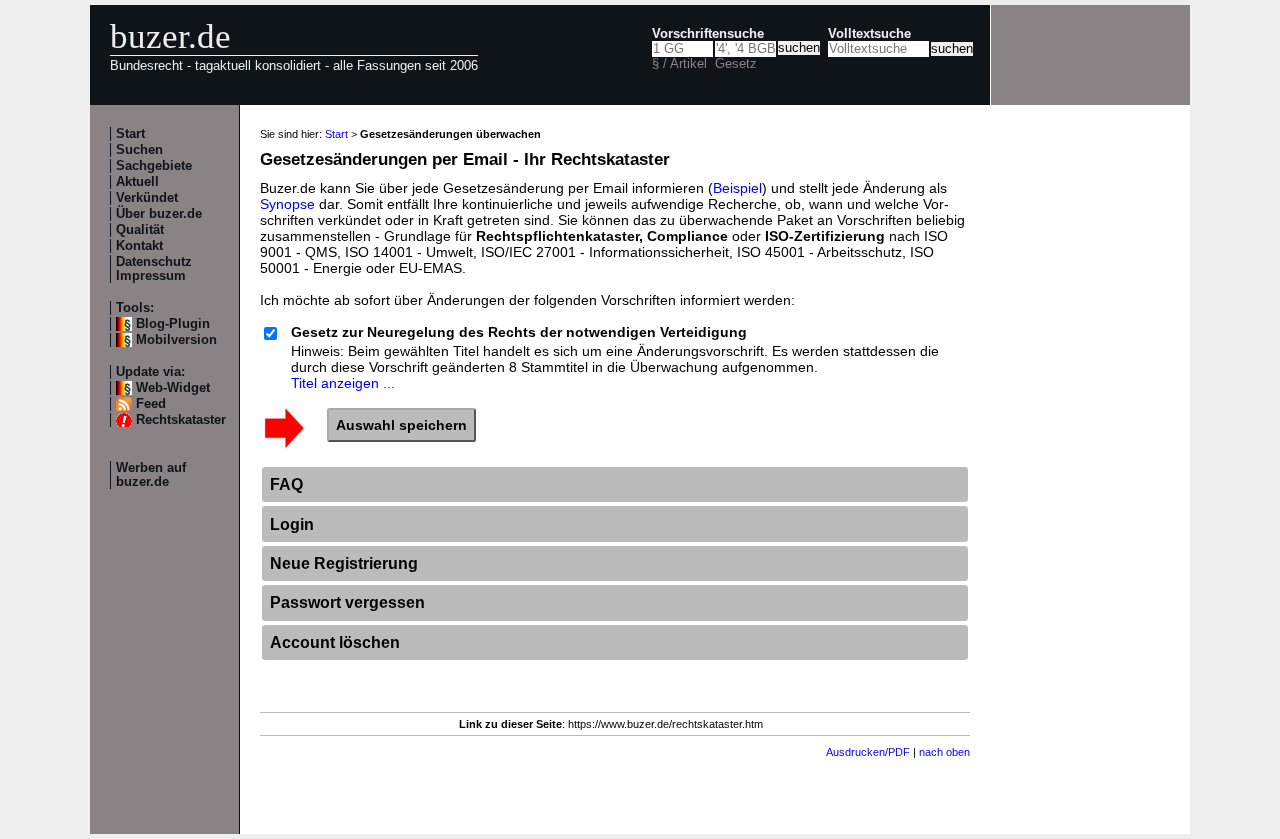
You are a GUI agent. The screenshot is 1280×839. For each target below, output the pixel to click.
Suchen (139, 150)
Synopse (287, 204)
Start (130, 134)
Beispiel (737, 188)
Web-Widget (173, 388)
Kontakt (139, 246)
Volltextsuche (869, 34)
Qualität (140, 230)
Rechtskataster (181, 420)
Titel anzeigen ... (343, 383)
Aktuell (137, 182)
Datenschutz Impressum (154, 269)
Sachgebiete (154, 166)
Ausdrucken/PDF (868, 752)
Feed (151, 404)
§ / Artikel (679, 64)
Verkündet (147, 198)
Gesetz (736, 64)
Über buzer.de (159, 214)
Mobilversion (176, 340)
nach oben (944, 752)
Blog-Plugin (173, 324)
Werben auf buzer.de (151, 475)
